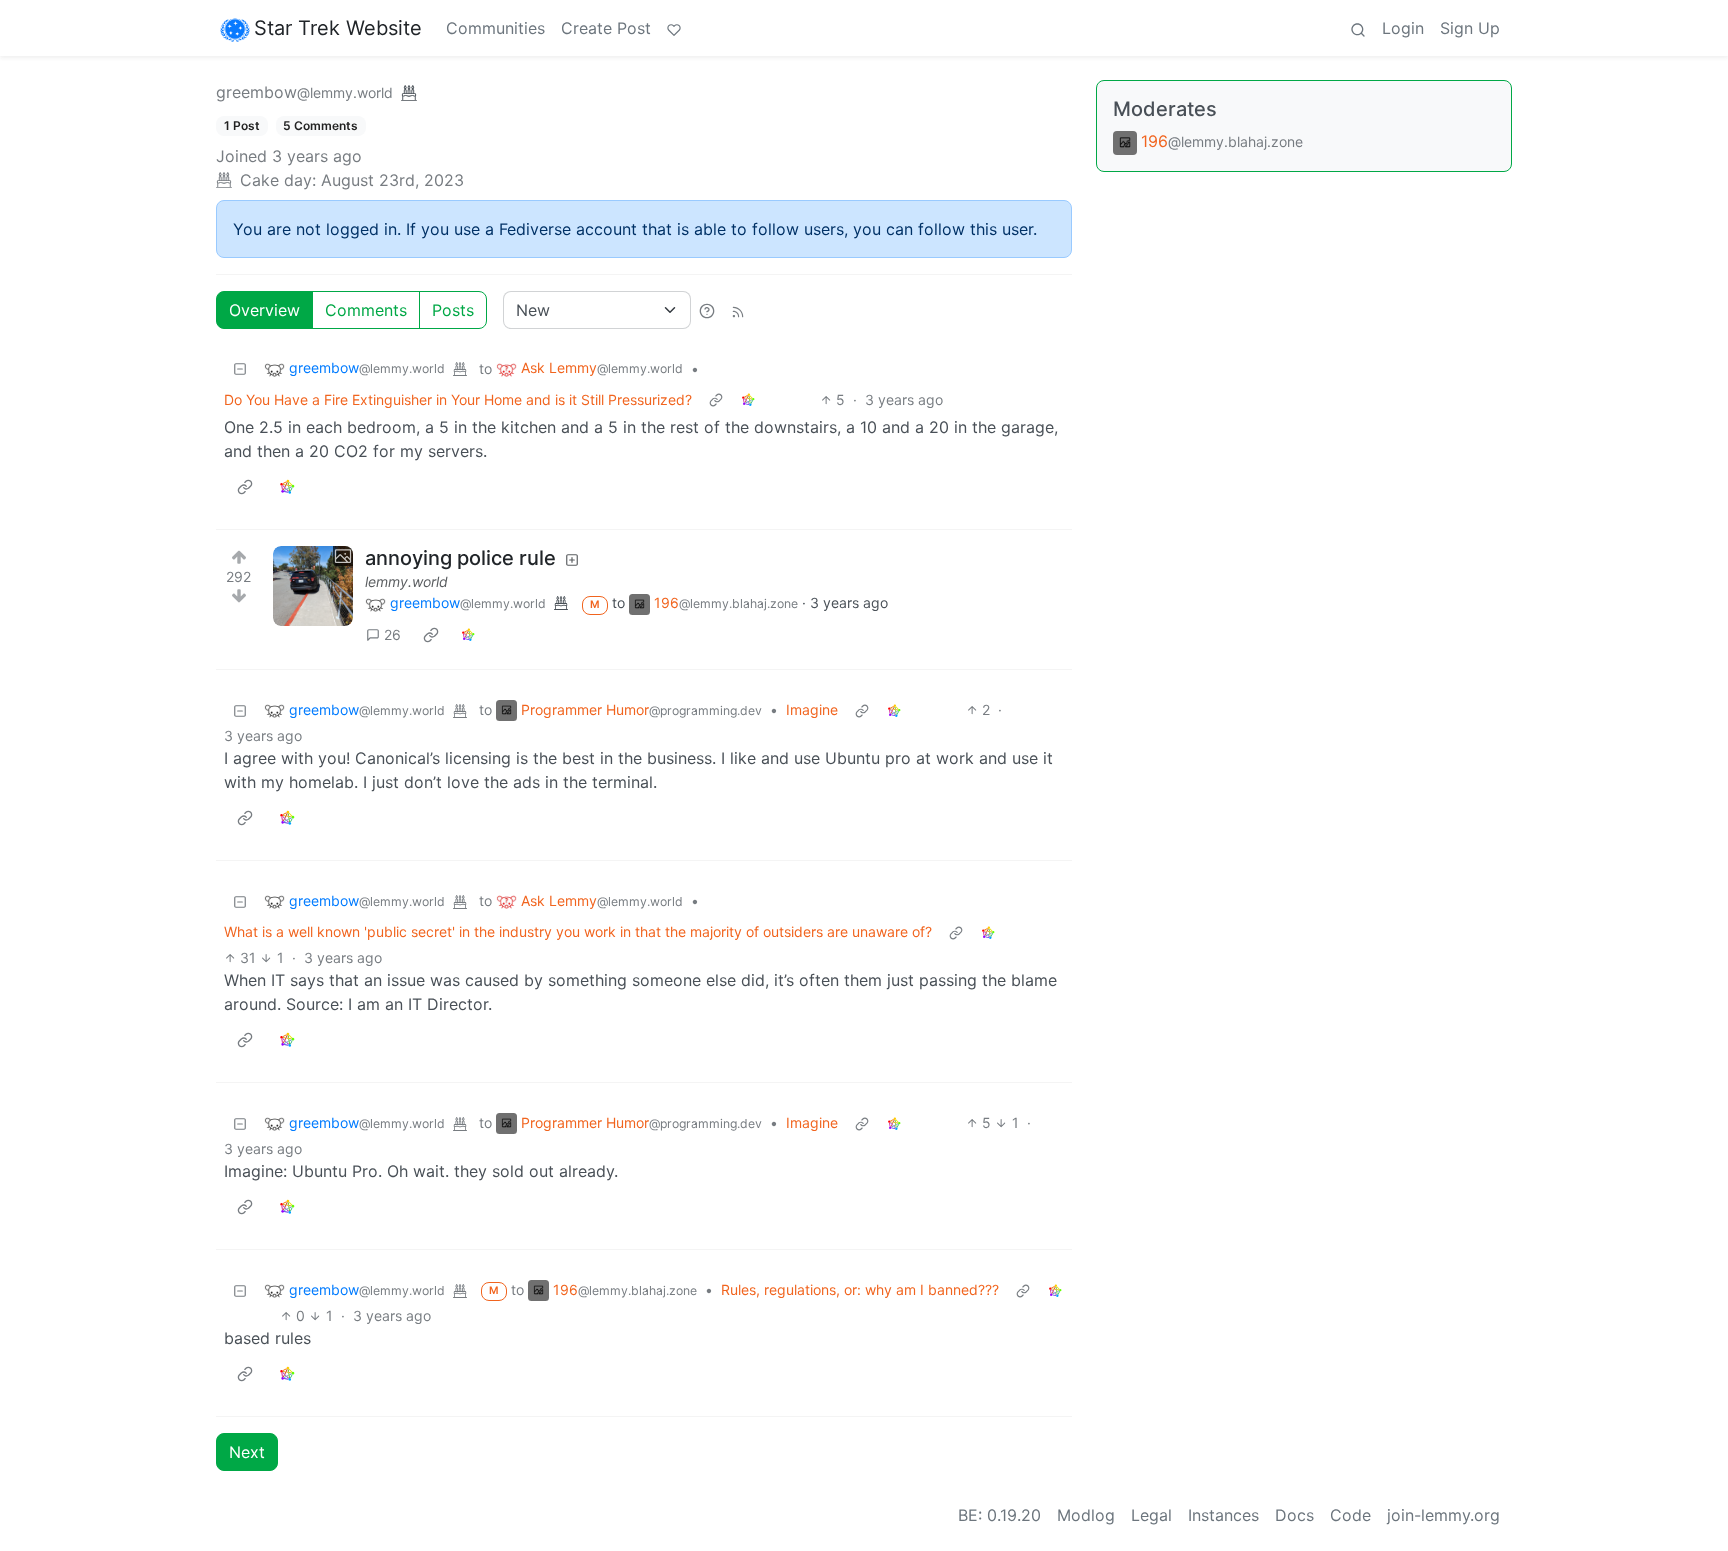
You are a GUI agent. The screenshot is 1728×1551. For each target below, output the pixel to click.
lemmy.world (406, 581)
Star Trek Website (338, 28)
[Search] (1358, 28)
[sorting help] (707, 310)
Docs (1294, 1515)
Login (1403, 28)
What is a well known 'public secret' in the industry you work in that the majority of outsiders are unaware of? (578, 931)
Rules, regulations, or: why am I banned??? (860, 1289)
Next (247, 1452)
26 (392, 634)
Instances (1223, 1515)
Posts (453, 310)
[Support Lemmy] (674, 28)
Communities (495, 28)
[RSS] (738, 310)
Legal (1151, 1515)
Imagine (812, 709)
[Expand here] (313, 586)
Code (1350, 1515)
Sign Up (1470, 28)
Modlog (1086, 1515)
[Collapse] (240, 368)
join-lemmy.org (1443, 1515)
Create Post (606, 28)
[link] (748, 399)
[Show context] (716, 399)
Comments (366, 310)
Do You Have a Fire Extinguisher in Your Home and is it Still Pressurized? (458, 399)
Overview (264, 310)
